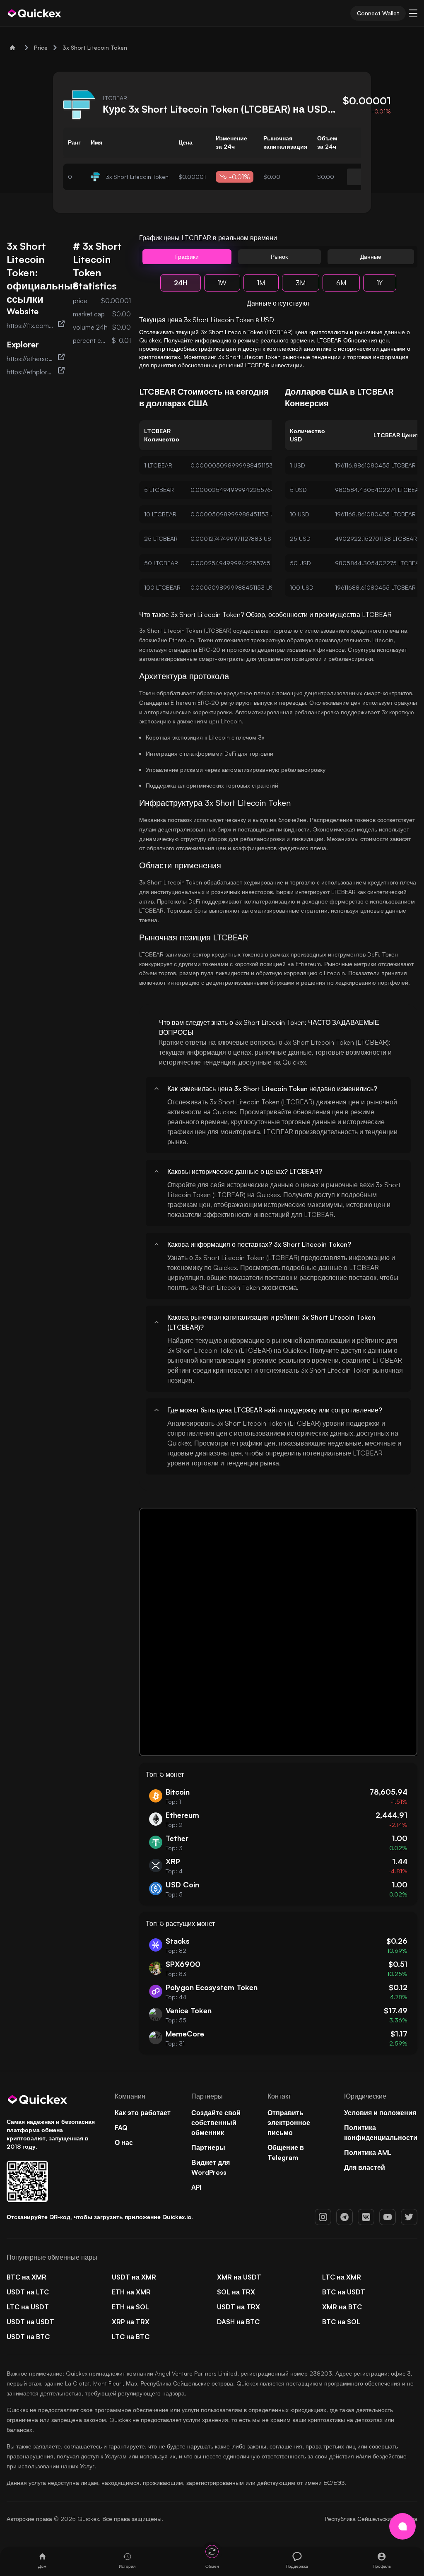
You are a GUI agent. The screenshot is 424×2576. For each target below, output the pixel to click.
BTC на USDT (344, 2292)
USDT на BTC (28, 2337)
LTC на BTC (131, 2337)
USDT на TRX (238, 2307)
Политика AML (368, 2152)
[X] (409, 2217)
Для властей (365, 2167)
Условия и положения (380, 2113)
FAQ (121, 2128)
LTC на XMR (342, 2277)
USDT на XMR (134, 2277)
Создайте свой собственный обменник (216, 2123)
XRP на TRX (131, 2322)
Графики (187, 257)
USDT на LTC (28, 2292)
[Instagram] (323, 2217)
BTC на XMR (26, 2277)
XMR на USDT (239, 2277)
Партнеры (208, 2147)
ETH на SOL (130, 2307)
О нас (124, 2142)
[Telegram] (344, 2217)
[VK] (366, 2217)
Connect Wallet (378, 13)
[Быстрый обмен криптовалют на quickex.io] (35, 13)
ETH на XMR (131, 2292)
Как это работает (143, 2113)
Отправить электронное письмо (289, 2123)
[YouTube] (388, 2217)
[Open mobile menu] (413, 13)
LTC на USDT (28, 2307)
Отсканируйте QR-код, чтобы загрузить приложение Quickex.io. (100, 2217)
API (196, 2187)
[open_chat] (402, 2526)
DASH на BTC (238, 2322)
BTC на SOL (341, 2322)
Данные (371, 257)
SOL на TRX (236, 2292)
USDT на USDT (30, 2322)
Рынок (279, 257)
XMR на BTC (342, 2307)
